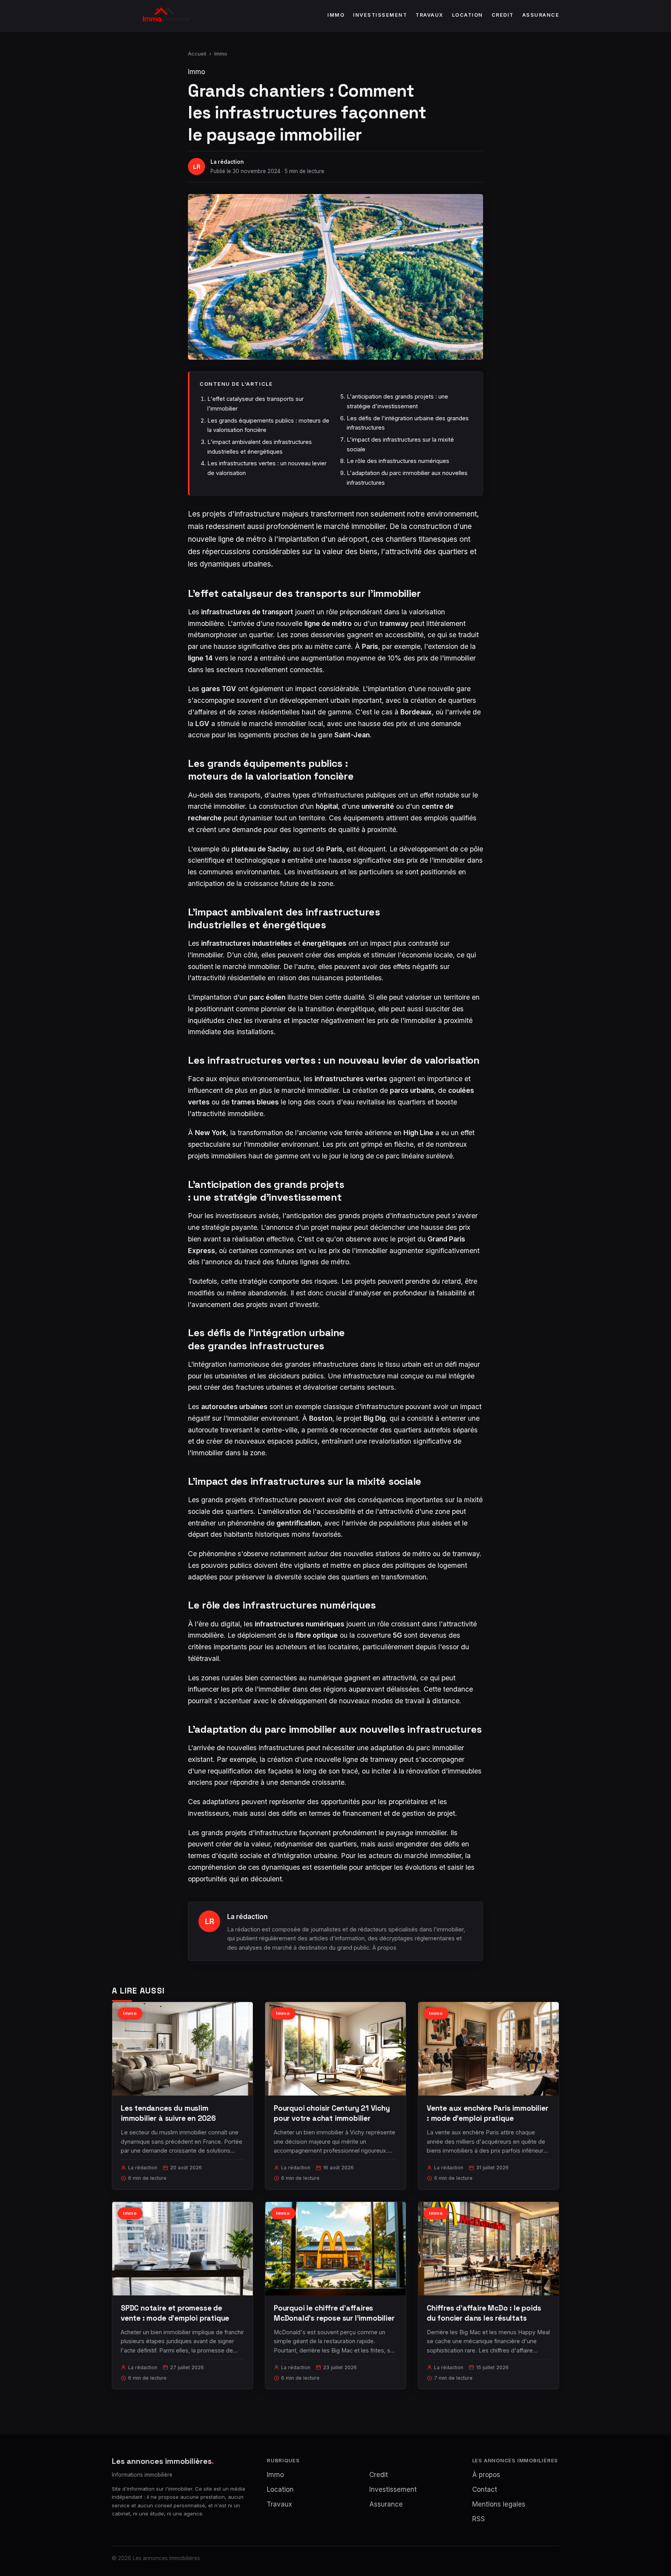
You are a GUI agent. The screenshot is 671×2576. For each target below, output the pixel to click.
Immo (336, 15)
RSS (479, 2519)
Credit (503, 15)
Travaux (429, 15)
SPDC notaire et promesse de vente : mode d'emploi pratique (175, 2313)
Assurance (541, 15)
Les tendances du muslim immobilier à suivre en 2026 (168, 2113)
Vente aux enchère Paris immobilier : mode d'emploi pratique (488, 2113)
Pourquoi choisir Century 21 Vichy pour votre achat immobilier (332, 2113)
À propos (384, 1948)
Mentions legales (499, 2504)
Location (468, 15)
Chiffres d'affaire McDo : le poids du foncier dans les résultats (484, 2313)
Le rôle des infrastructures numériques (398, 461)
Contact (485, 2489)
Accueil (197, 54)
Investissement (380, 15)
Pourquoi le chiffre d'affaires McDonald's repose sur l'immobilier (334, 2313)
